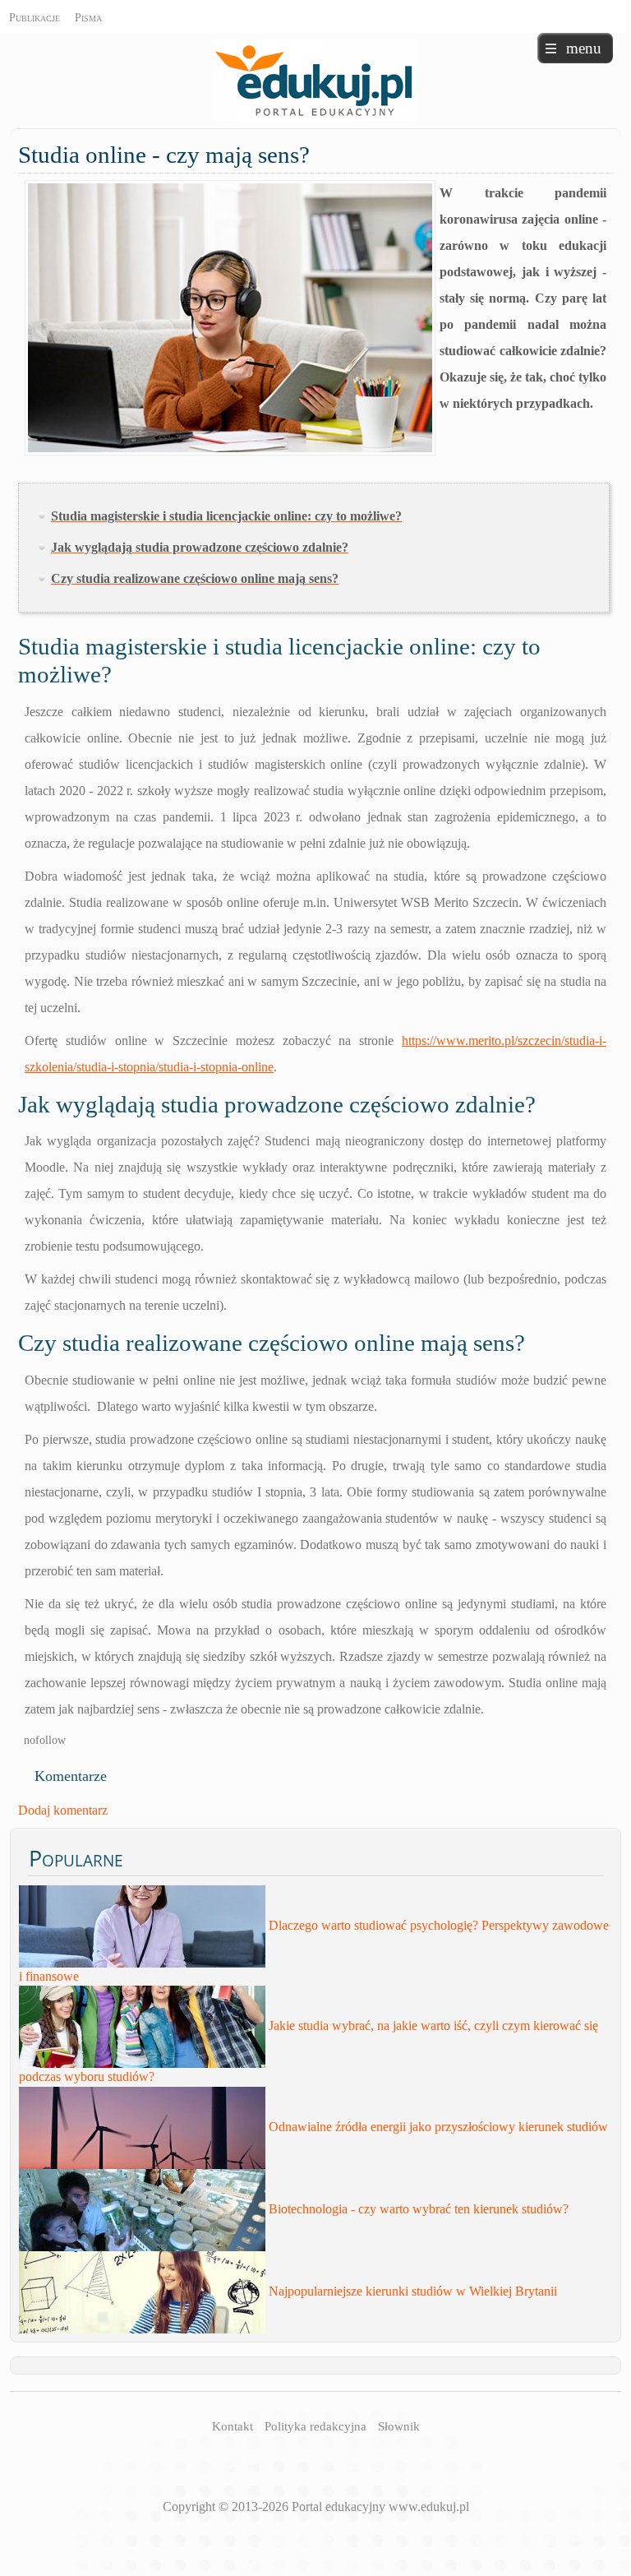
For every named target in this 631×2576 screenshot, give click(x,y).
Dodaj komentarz (63, 1810)
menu (584, 48)
